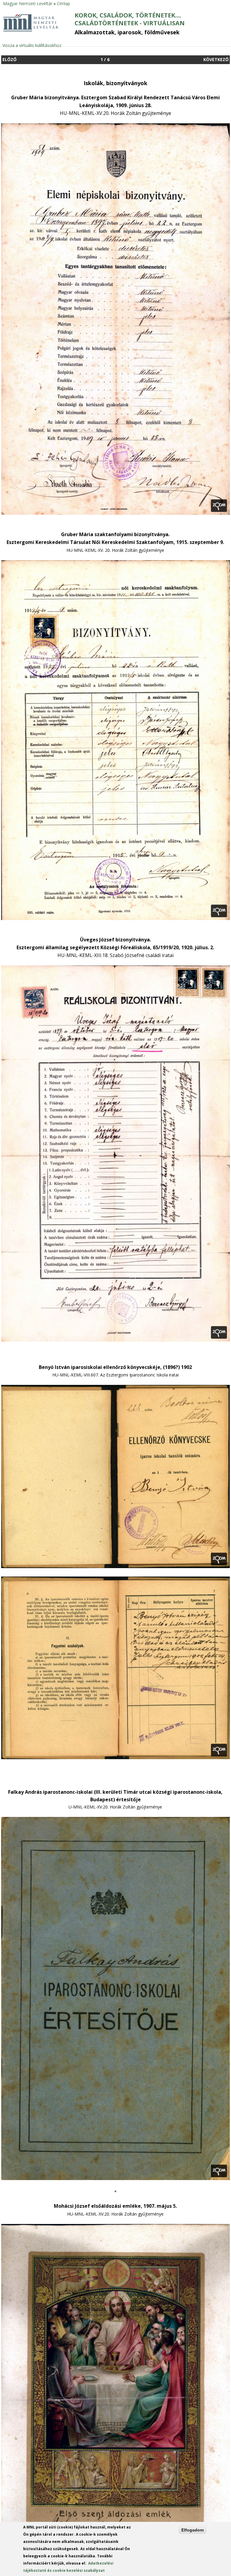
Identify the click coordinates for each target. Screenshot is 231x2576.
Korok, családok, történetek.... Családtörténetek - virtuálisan (130, 19)
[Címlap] (31, 31)
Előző (9, 59)
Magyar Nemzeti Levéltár (28, 3)
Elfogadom (192, 2530)
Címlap (63, 3)
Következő (216, 59)
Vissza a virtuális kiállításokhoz (32, 45)
